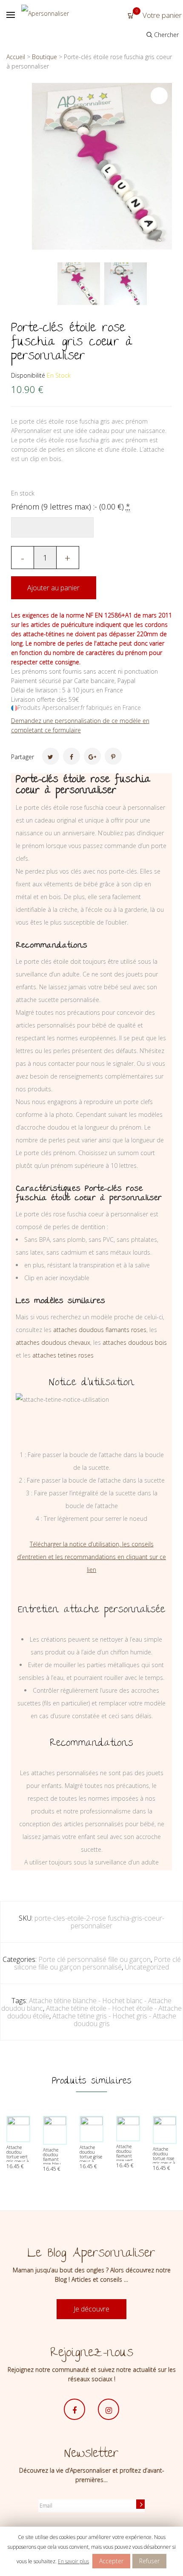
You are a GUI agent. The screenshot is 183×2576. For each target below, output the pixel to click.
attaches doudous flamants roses (100, 1330)
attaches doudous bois (135, 1342)
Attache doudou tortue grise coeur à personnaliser (93, 2157)
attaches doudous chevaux (53, 1342)
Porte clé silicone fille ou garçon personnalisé (97, 1963)
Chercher (166, 35)
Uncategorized (147, 1967)
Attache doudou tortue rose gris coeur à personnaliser (166, 2158)
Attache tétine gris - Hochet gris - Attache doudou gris (114, 2020)
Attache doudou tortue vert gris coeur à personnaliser (20, 2157)
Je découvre (91, 2309)
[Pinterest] (113, 756)
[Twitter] (51, 756)
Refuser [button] (149, 2561)
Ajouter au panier (53, 588)
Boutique (44, 57)
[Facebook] (71, 756)
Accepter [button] (111, 2561)
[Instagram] (109, 2409)
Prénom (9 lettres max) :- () (71, 507)
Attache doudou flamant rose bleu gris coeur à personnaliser (56, 2162)
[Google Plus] (92, 756)
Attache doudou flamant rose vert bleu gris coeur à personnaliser (130, 2160)
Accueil (16, 57)
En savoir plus (73, 2561)
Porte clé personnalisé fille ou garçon (94, 1959)
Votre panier (159, 15)
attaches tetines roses (63, 1355)
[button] (159, 96)
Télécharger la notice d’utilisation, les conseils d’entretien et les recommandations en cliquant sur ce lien (91, 1557)
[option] (79, 284)
